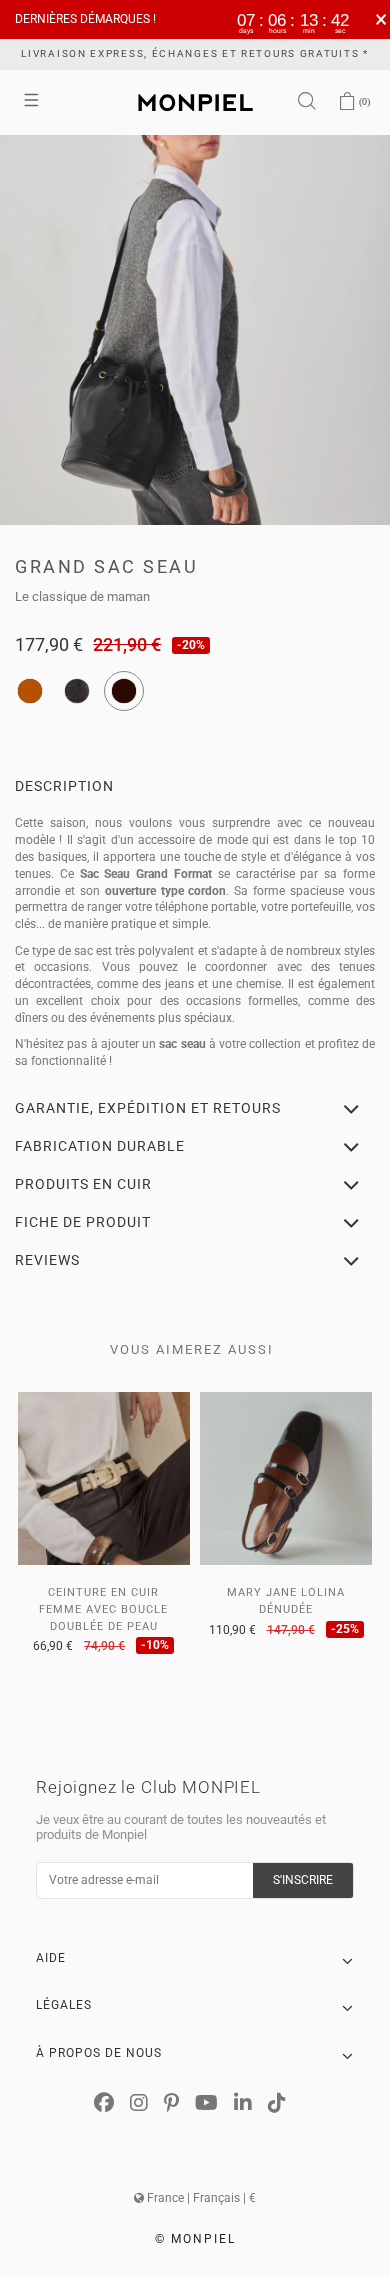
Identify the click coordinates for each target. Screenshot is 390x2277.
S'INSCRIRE (303, 1880)
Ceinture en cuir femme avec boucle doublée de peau (103, 1609)
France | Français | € (200, 2198)
